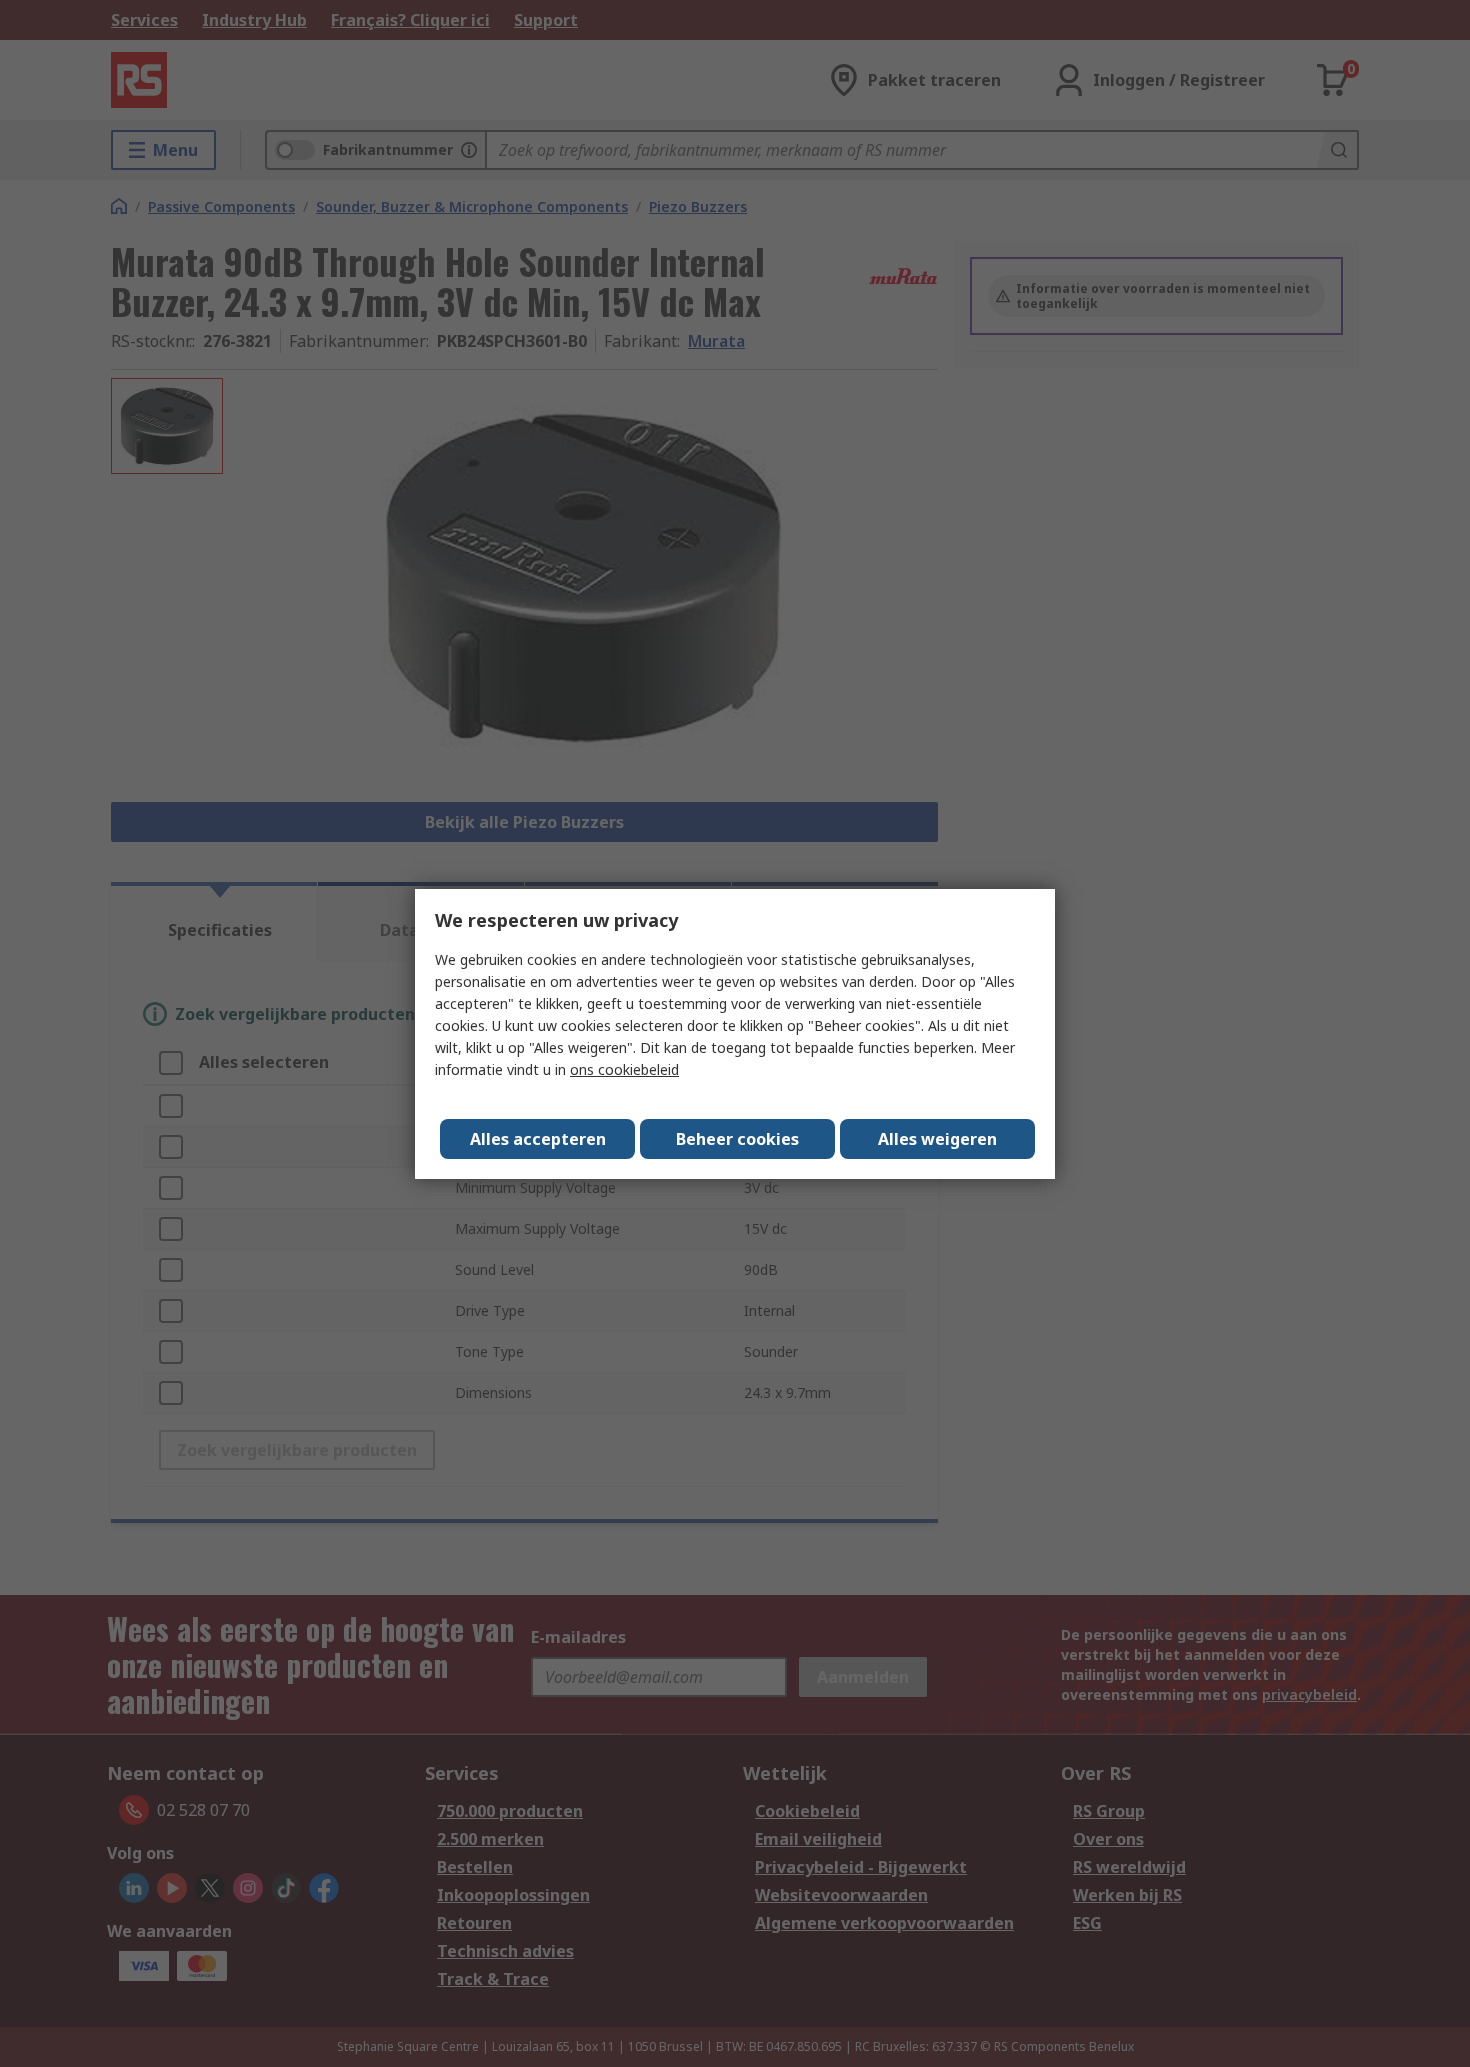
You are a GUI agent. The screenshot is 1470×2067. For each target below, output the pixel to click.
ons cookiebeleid (624, 1069)
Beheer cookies (737, 1139)
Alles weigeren (937, 1139)
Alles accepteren (538, 1139)
